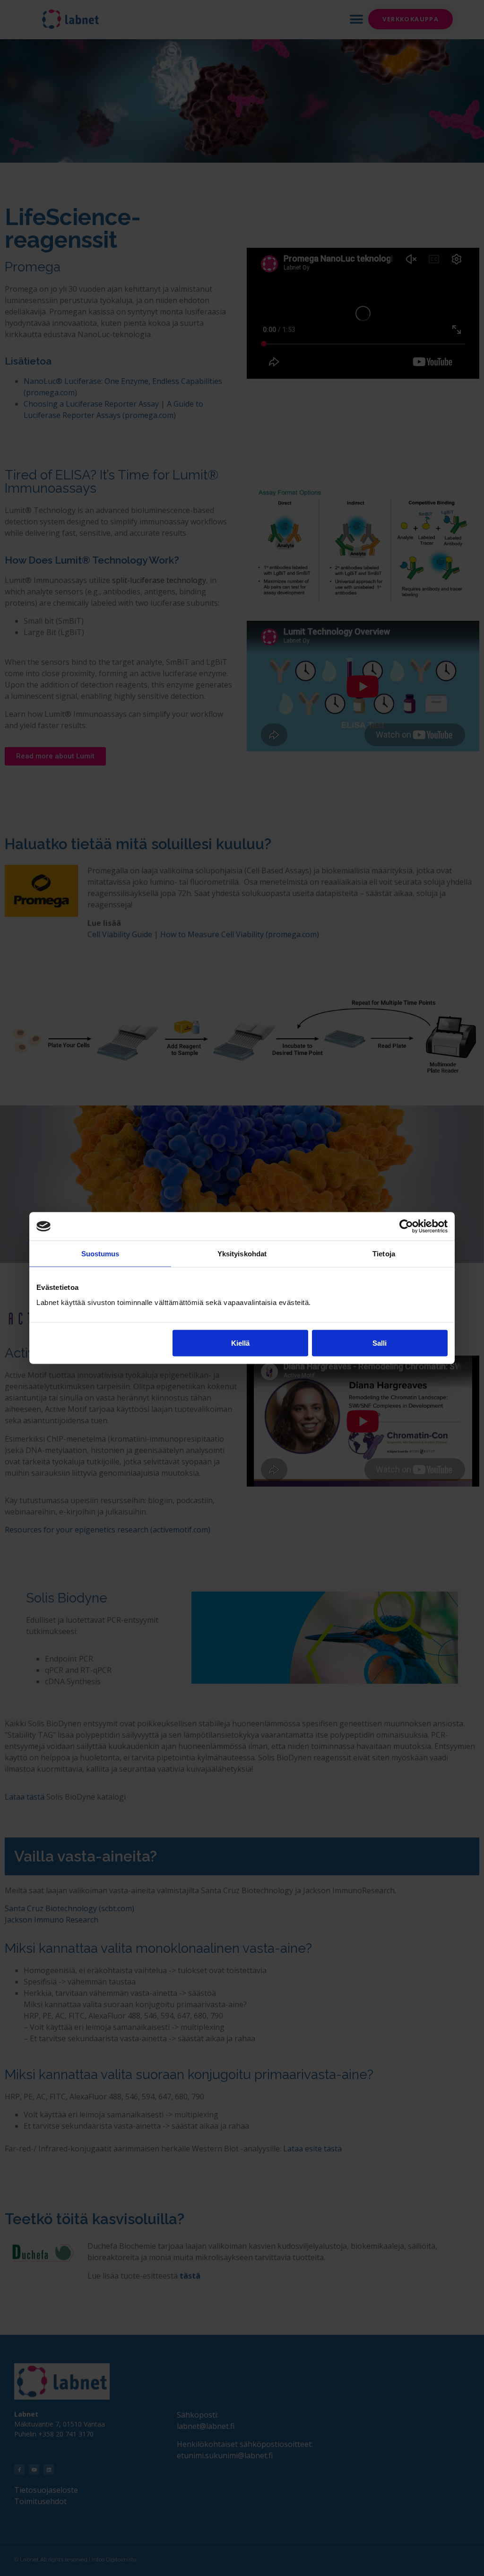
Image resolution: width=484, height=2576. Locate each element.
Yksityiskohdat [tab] (242, 1254)
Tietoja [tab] (384, 1254)
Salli (380, 1343)
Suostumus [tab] (100, 1254)
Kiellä (240, 1343)
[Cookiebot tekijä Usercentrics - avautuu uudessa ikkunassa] (406, 1227)
